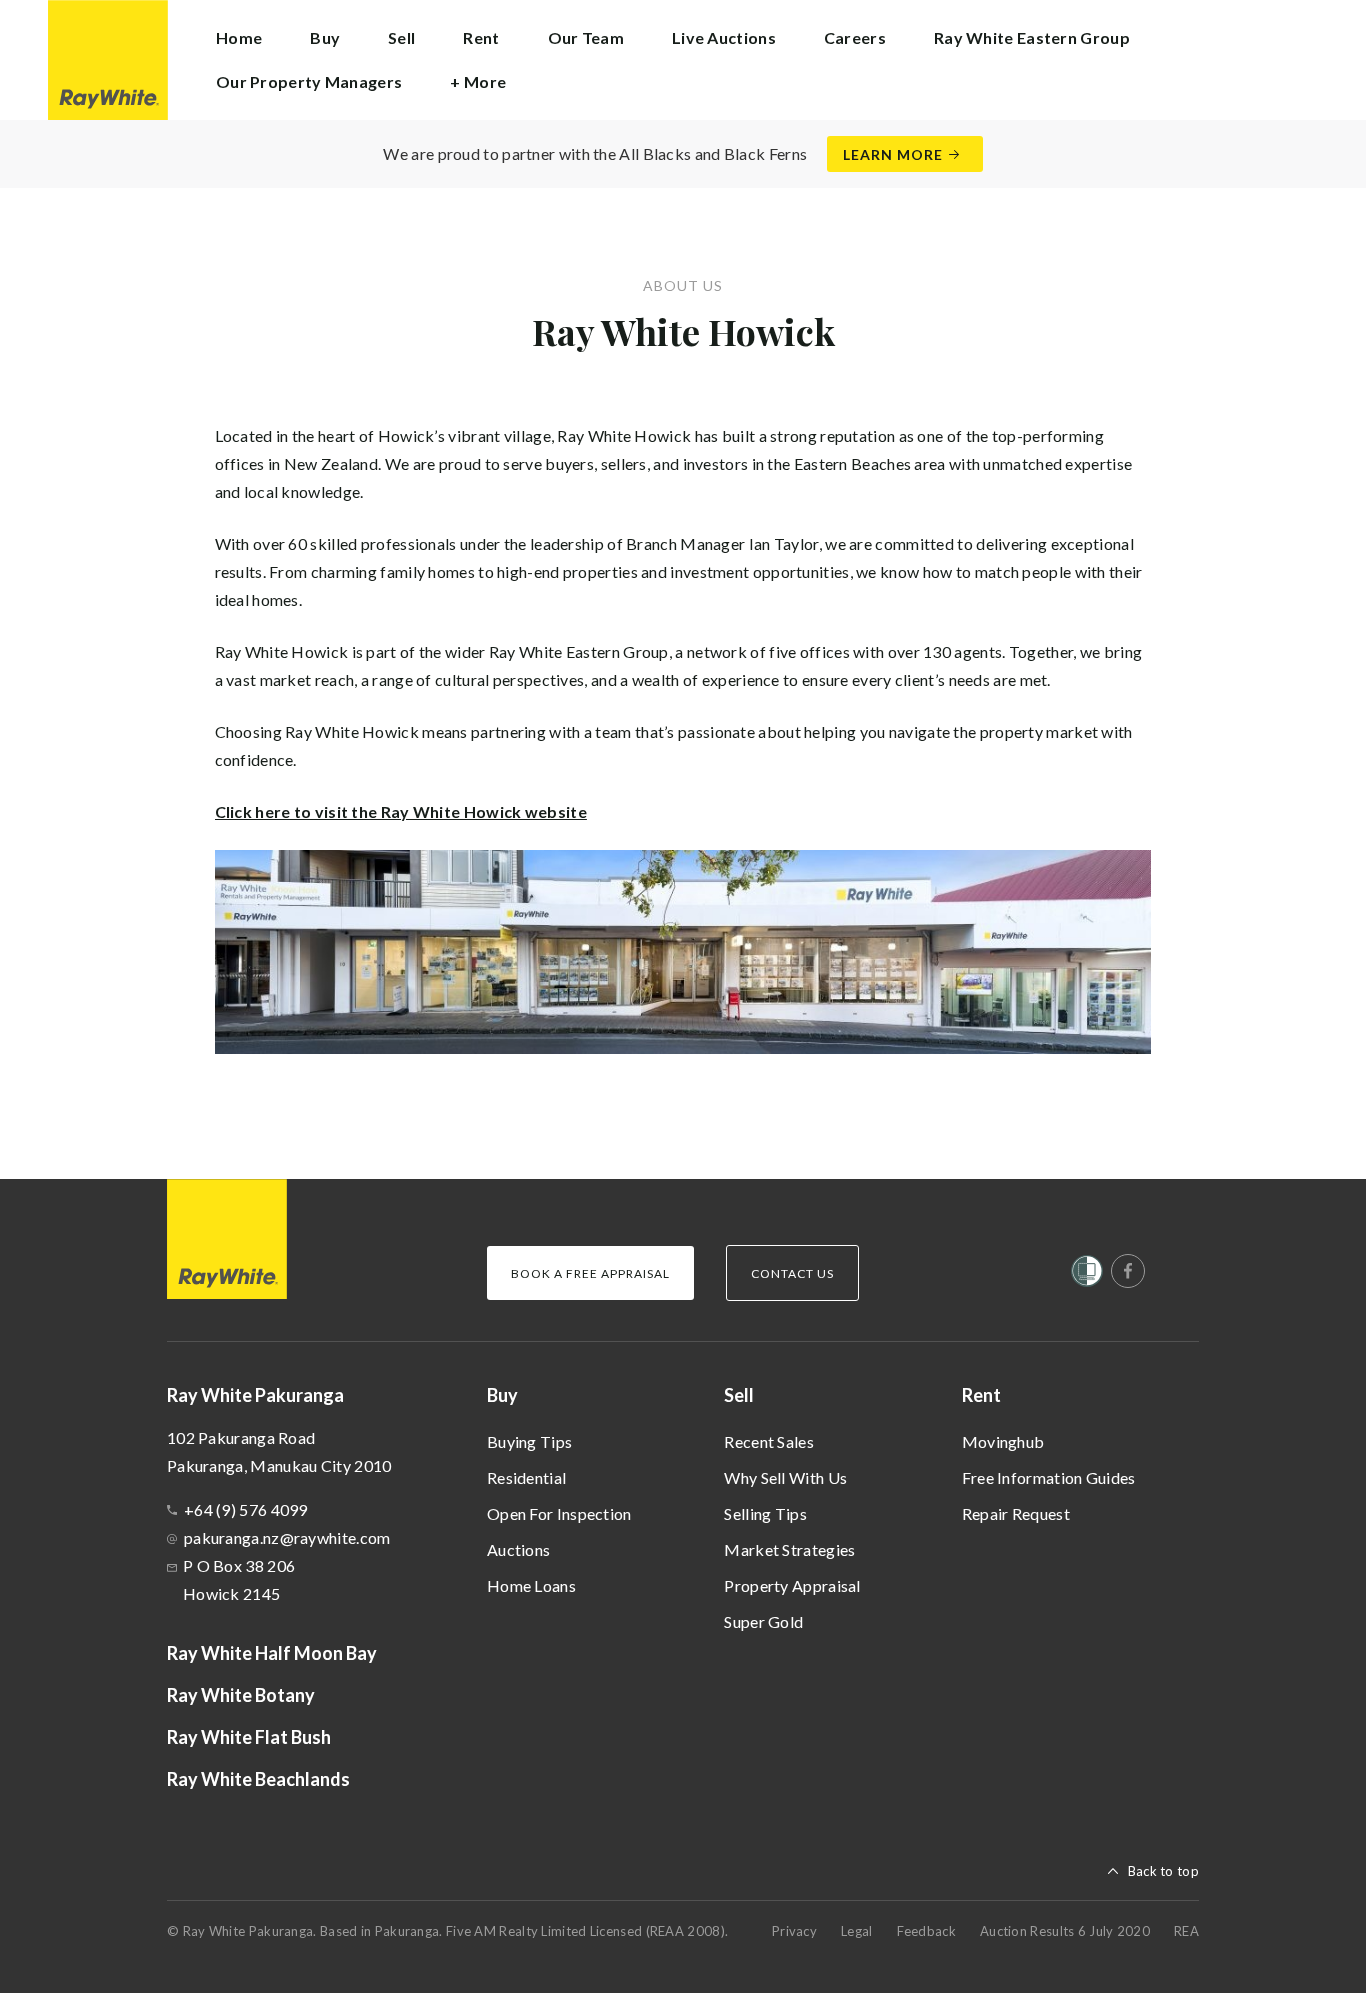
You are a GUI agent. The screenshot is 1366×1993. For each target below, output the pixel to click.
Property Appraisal (792, 1585)
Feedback (926, 1931)
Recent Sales (769, 1441)
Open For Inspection (559, 1513)
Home (239, 37)
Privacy (794, 1931)
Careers (855, 37)
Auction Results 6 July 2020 (1065, 1931)
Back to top (1163, 1871)
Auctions (518, 1549)
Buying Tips (529, 1441)
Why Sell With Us (785, 1477)
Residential (526, 1477)
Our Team (586, 37)
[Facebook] (1128, 1271)
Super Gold (763, 1621)
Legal (857, 1931)
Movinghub (1003, 1441)
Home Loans (531, 1585)
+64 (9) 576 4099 (246, 1509)
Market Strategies (789, 1549)
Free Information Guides (1049, 1477)
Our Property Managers (309, 81)
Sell (739, 1395)
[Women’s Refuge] (1087, 1275)
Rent (981, 1395)
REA (1186, 1931)
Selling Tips (765, 1513)
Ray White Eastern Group (1032, 37)
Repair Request (1016, 1513)
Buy (502, 1395)
